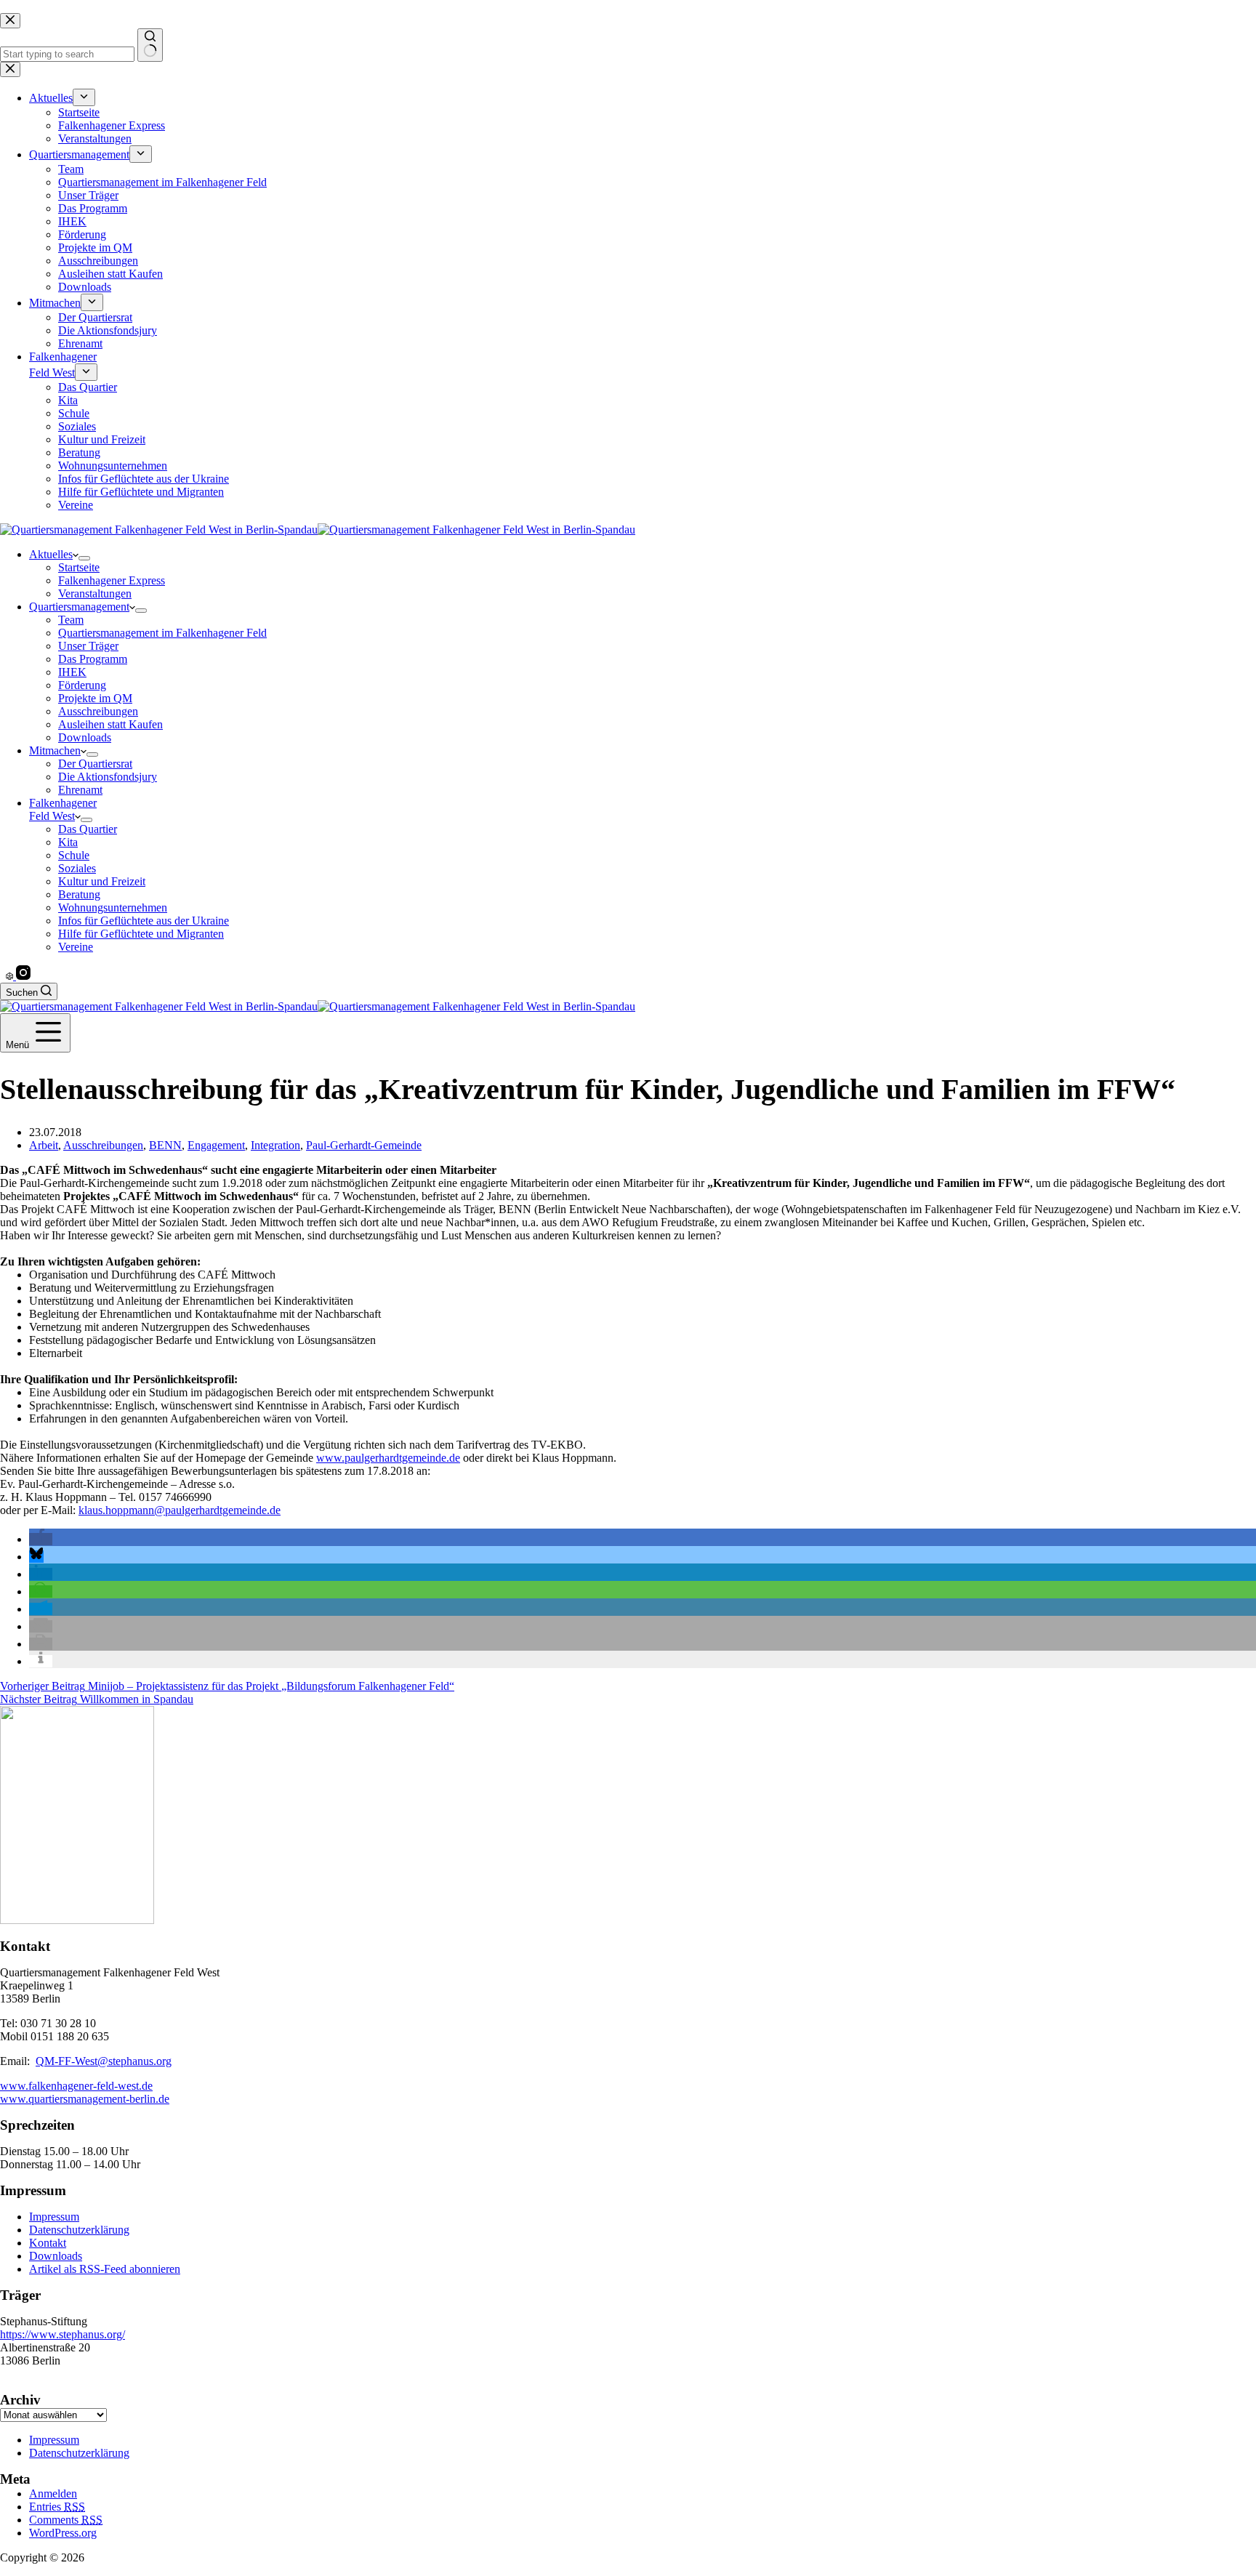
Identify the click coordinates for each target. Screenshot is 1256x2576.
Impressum (54, 2217)
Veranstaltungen (95, 593)
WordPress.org (63, 2533)
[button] (41, 1539)
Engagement (216, 1145)
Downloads (85, 737)
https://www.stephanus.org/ (63, 2334)
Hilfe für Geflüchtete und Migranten (141, 934)
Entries (57, 2507)
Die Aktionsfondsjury (108, 777)
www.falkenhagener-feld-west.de (76, 2086)
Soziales (77, 868)
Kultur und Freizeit (102, 881)
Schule (74, 855)
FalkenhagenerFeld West (63, 809)
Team (71, 620)
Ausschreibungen (98, 711)
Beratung (79, 894)
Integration (275, 1145)
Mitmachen (55, 750)
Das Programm (93, 659)
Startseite (79, 567)
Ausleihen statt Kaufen (110, 724)
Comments (66, 2520)
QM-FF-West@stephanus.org (104, 2061)
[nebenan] (11, 976)
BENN (165, 1145)
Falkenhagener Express (112, 580)
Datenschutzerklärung (79, 2230)
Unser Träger (88, 646)
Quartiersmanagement (79, 607)
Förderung (82, 685)
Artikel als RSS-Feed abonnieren (105, 2269)
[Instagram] (23, 976)
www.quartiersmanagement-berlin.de (85, 2099)
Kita (68, 842)
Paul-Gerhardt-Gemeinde (364, 1145)
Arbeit (44, 1145)
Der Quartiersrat (95, 764)
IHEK (72, 672)
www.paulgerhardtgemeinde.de (388, 1458)
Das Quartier (88, 829)
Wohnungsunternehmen (113, 907)
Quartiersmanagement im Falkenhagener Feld (162, 633)
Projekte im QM (95, 698)
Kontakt (48, 2243)
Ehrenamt (80, 790)
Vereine (76, 947)
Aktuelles (51, 554)
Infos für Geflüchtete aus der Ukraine (144, 921)
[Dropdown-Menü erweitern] (84, 558)
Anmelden (53, 2494)
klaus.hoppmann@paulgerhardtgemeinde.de (180, 1510)
